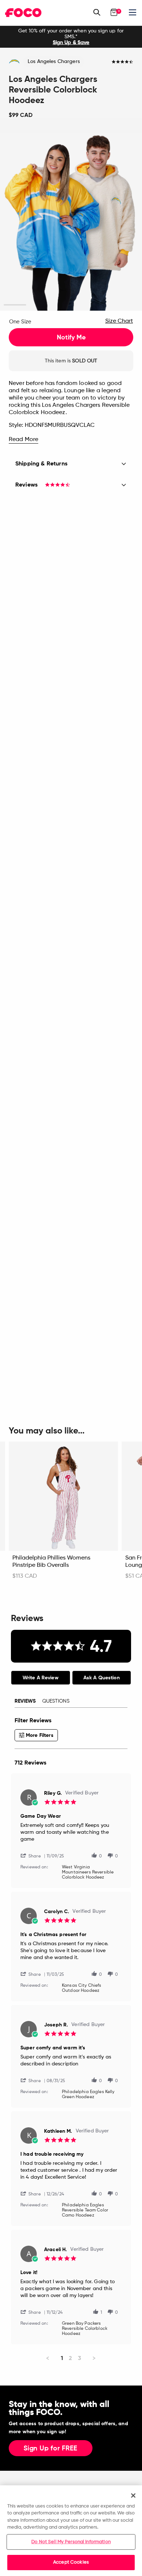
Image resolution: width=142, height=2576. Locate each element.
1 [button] (15, 305)
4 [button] (82, 305)
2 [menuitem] (70, 2358)
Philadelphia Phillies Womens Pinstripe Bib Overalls (51, 1562)
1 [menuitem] (62, 2358)
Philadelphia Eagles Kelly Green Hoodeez (88, 2095)
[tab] (41, 1678)
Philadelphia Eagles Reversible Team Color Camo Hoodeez (85, 2210)
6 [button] (127, 305)
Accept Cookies (71, 2562)
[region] (71, 2531)
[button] (33, 1855)
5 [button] (105, 305)
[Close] (133, 2496)
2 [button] (37, 305)
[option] (71, 37)
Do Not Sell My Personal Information (71, 2542)
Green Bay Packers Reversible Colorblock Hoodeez (85, 2329)
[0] (114, 12)
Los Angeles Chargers (54, 62)
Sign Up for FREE (51, 2449)
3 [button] (60, 305)
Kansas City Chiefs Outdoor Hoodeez (82, 1988)
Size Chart (119, 321)
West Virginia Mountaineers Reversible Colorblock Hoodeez (88, 1872)
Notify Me (71, 337)
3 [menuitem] (80, 2358)
